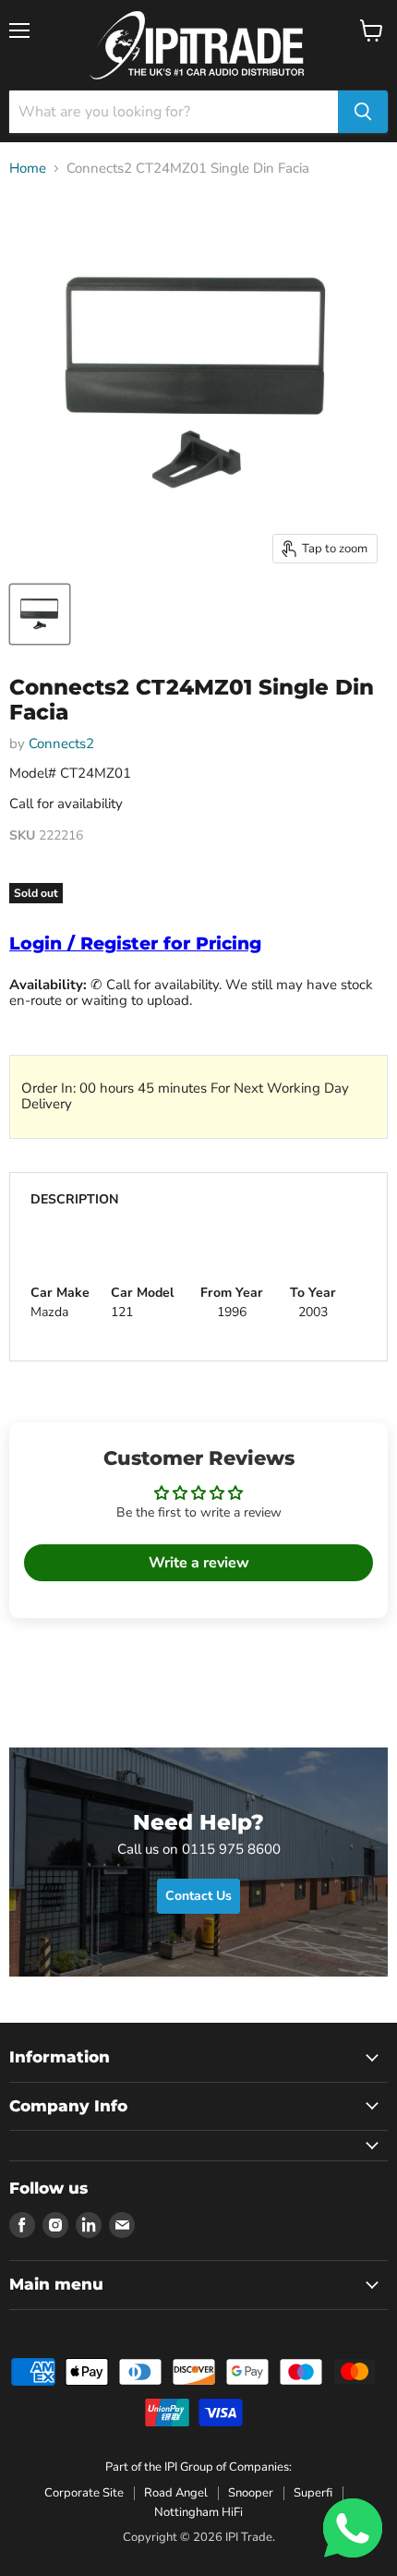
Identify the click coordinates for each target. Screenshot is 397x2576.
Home (28, 169)
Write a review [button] (199, 1563)
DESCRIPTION (75, 1199)
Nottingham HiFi (198, 2512)
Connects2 (61, 744)
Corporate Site (84, 2493)
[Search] (363, 112)
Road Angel (176, 2493)
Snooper (251, 2493)
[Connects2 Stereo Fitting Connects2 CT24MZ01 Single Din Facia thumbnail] (40, 614)
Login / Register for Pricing (135, 943)
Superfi (313, 2493)
